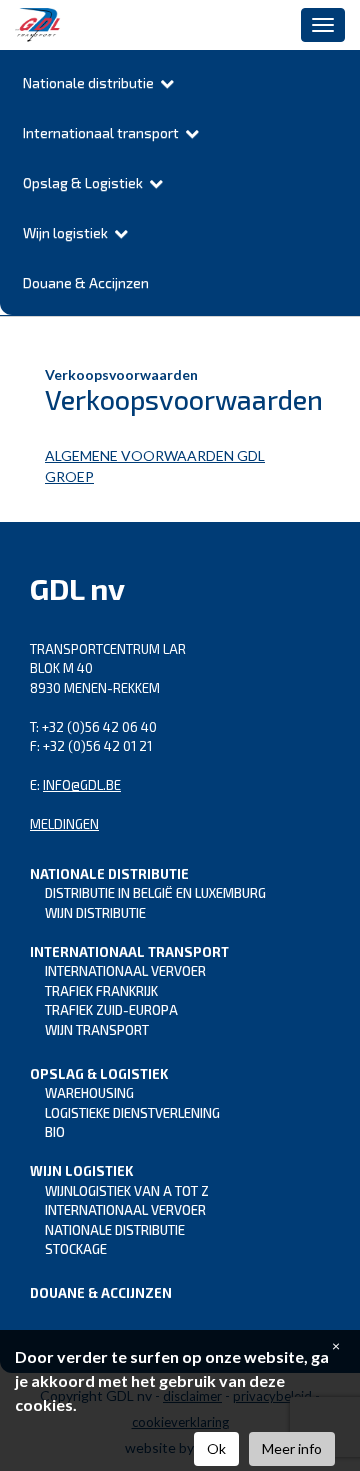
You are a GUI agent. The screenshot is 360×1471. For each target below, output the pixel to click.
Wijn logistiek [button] (68, 232)
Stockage (76, 1249)
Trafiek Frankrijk (101, 991)
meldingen (64, 824)
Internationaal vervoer (125, 971)
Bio (55, 1132)
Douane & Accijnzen (86, 282)
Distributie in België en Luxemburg (155, 893)
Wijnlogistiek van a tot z (127, 1191)
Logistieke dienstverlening (132, 1113)
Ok (216, 1448)
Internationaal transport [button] (104, 132)
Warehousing (89, 1093)
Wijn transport (97, 1030)
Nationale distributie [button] (91, 82)
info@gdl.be (82, 785)
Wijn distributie (95, 913)
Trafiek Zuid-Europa (111, 1010)
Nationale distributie (115, 1230)
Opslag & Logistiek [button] (86, 182)
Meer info (292, 1448)
